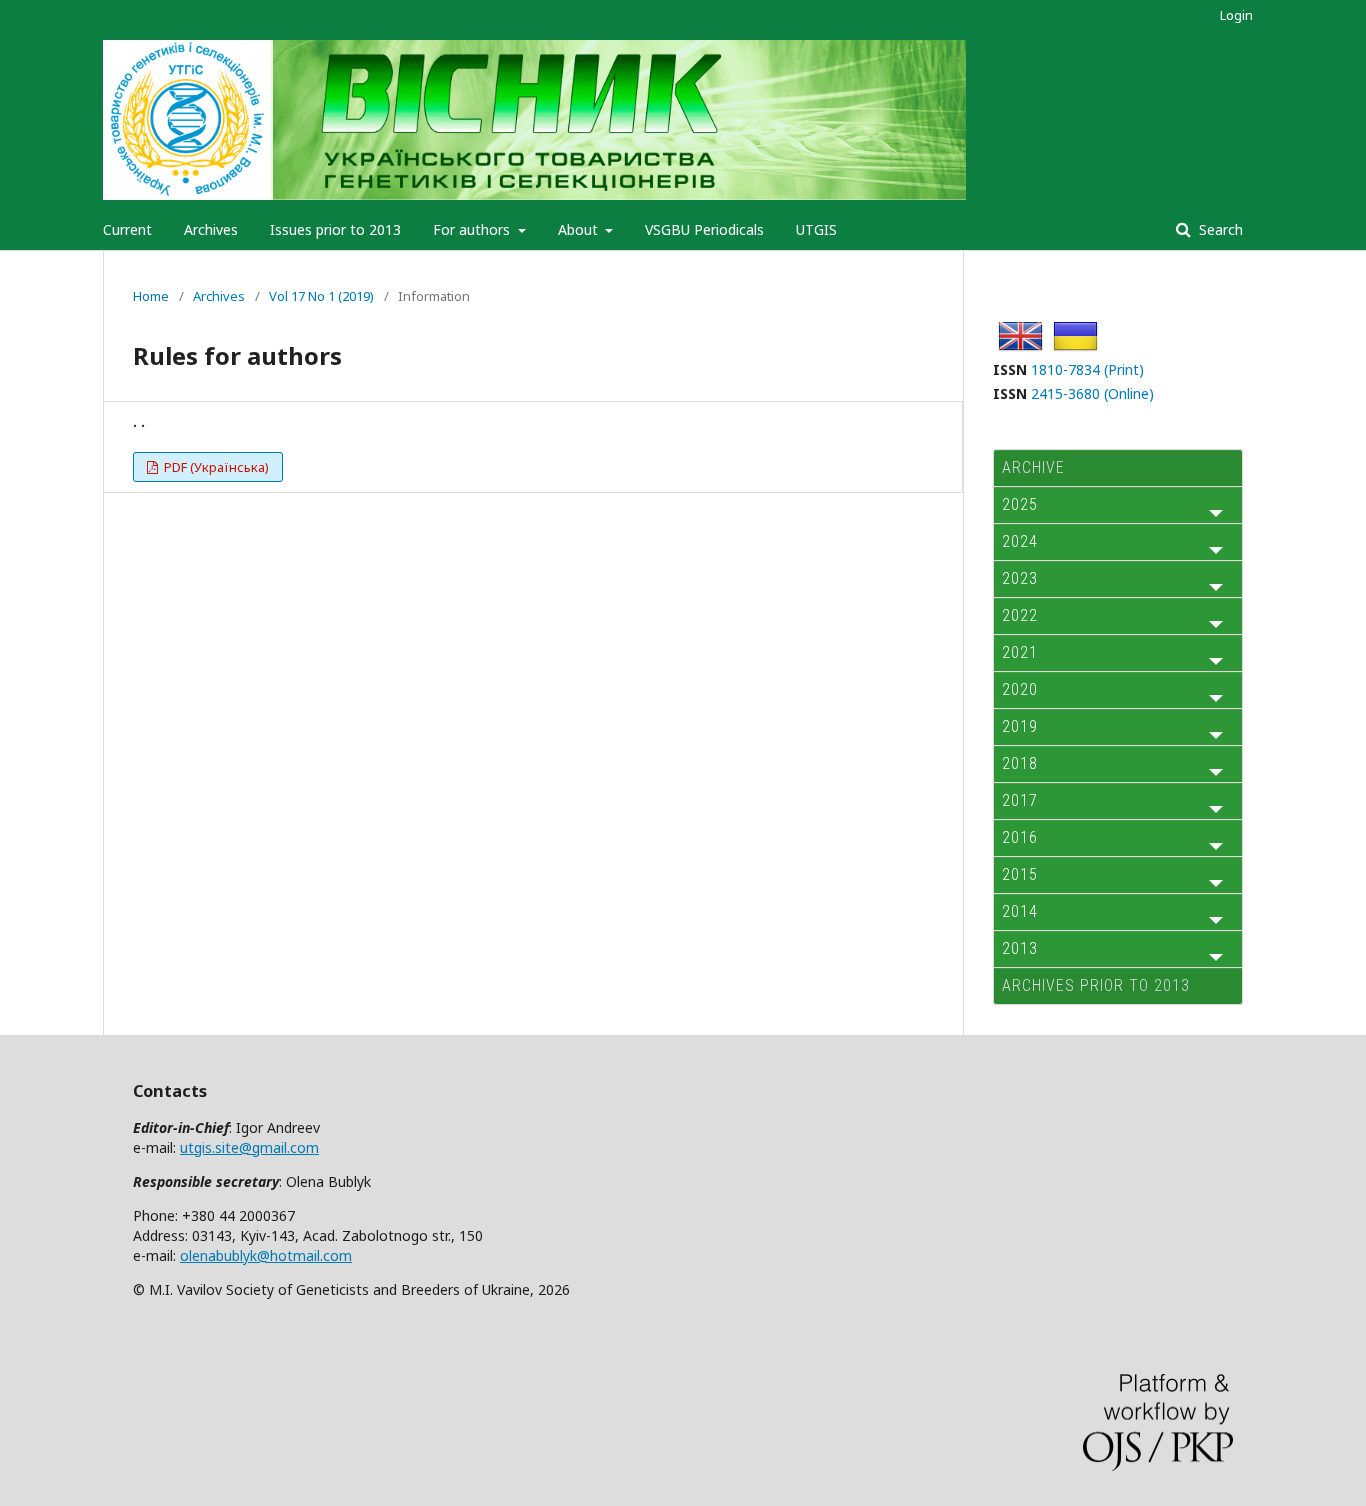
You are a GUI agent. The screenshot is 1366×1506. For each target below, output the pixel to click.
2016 (1020, 837)
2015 (1020, 874)
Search (1219, 229)
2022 (1020, 615)
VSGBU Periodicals (704, 229)
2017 (1020, 800)
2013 (1020, 948)
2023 (1020, 578)
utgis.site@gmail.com (249, 1147)
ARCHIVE (1033, 467)
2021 (1020, 652)
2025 (1020, 504)
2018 (1020, 763)
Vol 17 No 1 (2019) (321, 296)
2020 (1020, 689)
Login (1236, 15)
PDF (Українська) (215, 467)
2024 (1020, 541)
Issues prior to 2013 (335, 229)
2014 (1020, 911)
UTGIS (816, 229)
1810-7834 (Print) (1087, 369)
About (580, 229)
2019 (1020, 726)
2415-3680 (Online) (1092, 393)
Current (127, 229)
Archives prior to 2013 (1096, 985)
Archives (211, 229)
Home (151, 296)
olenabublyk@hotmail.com (266, 1255)
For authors (473, 229)
